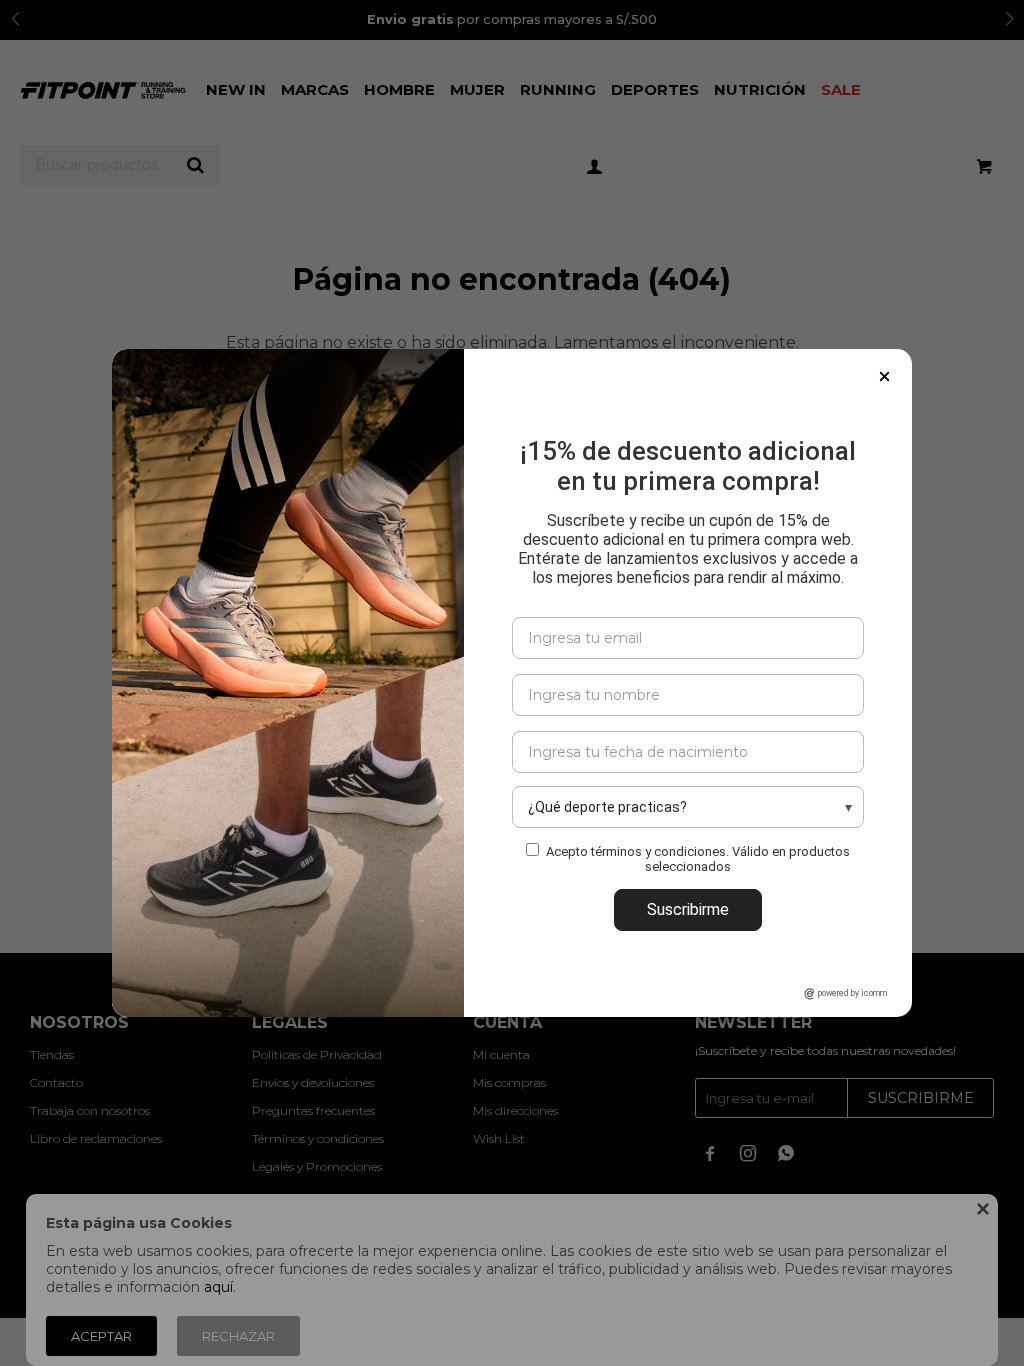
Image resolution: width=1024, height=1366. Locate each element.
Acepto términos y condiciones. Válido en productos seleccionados (698, 859)
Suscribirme (688, 909)
